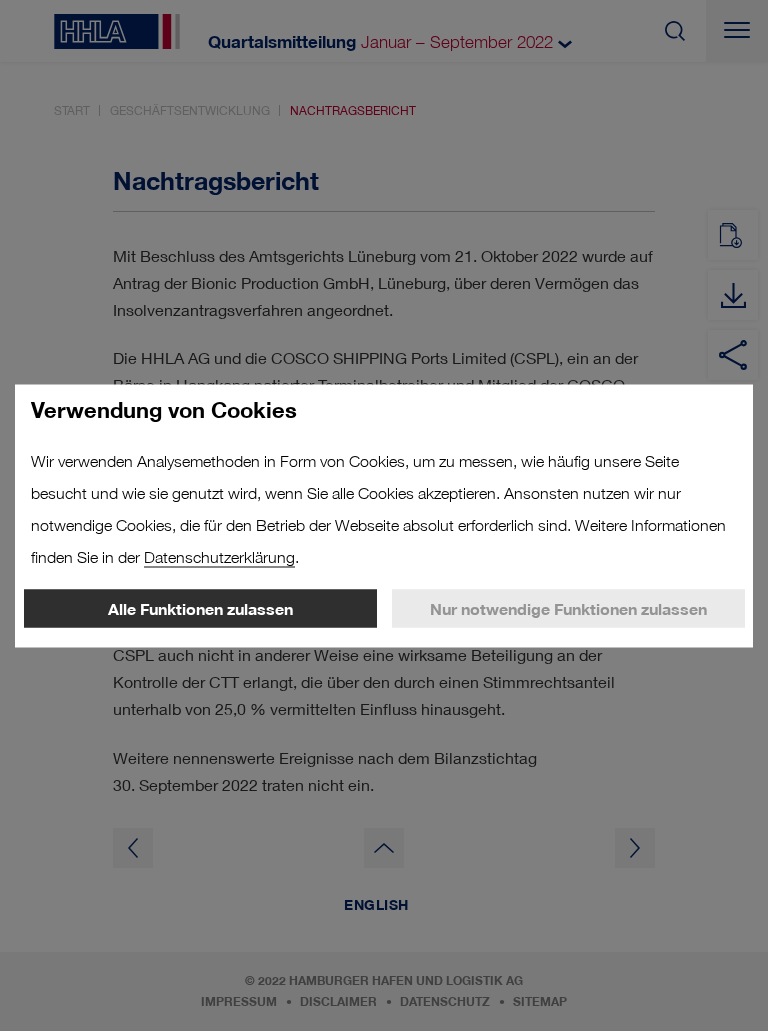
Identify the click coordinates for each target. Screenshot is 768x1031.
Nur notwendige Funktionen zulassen (568, 608)
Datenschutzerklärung (219, 556)
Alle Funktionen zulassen (200, 608)
